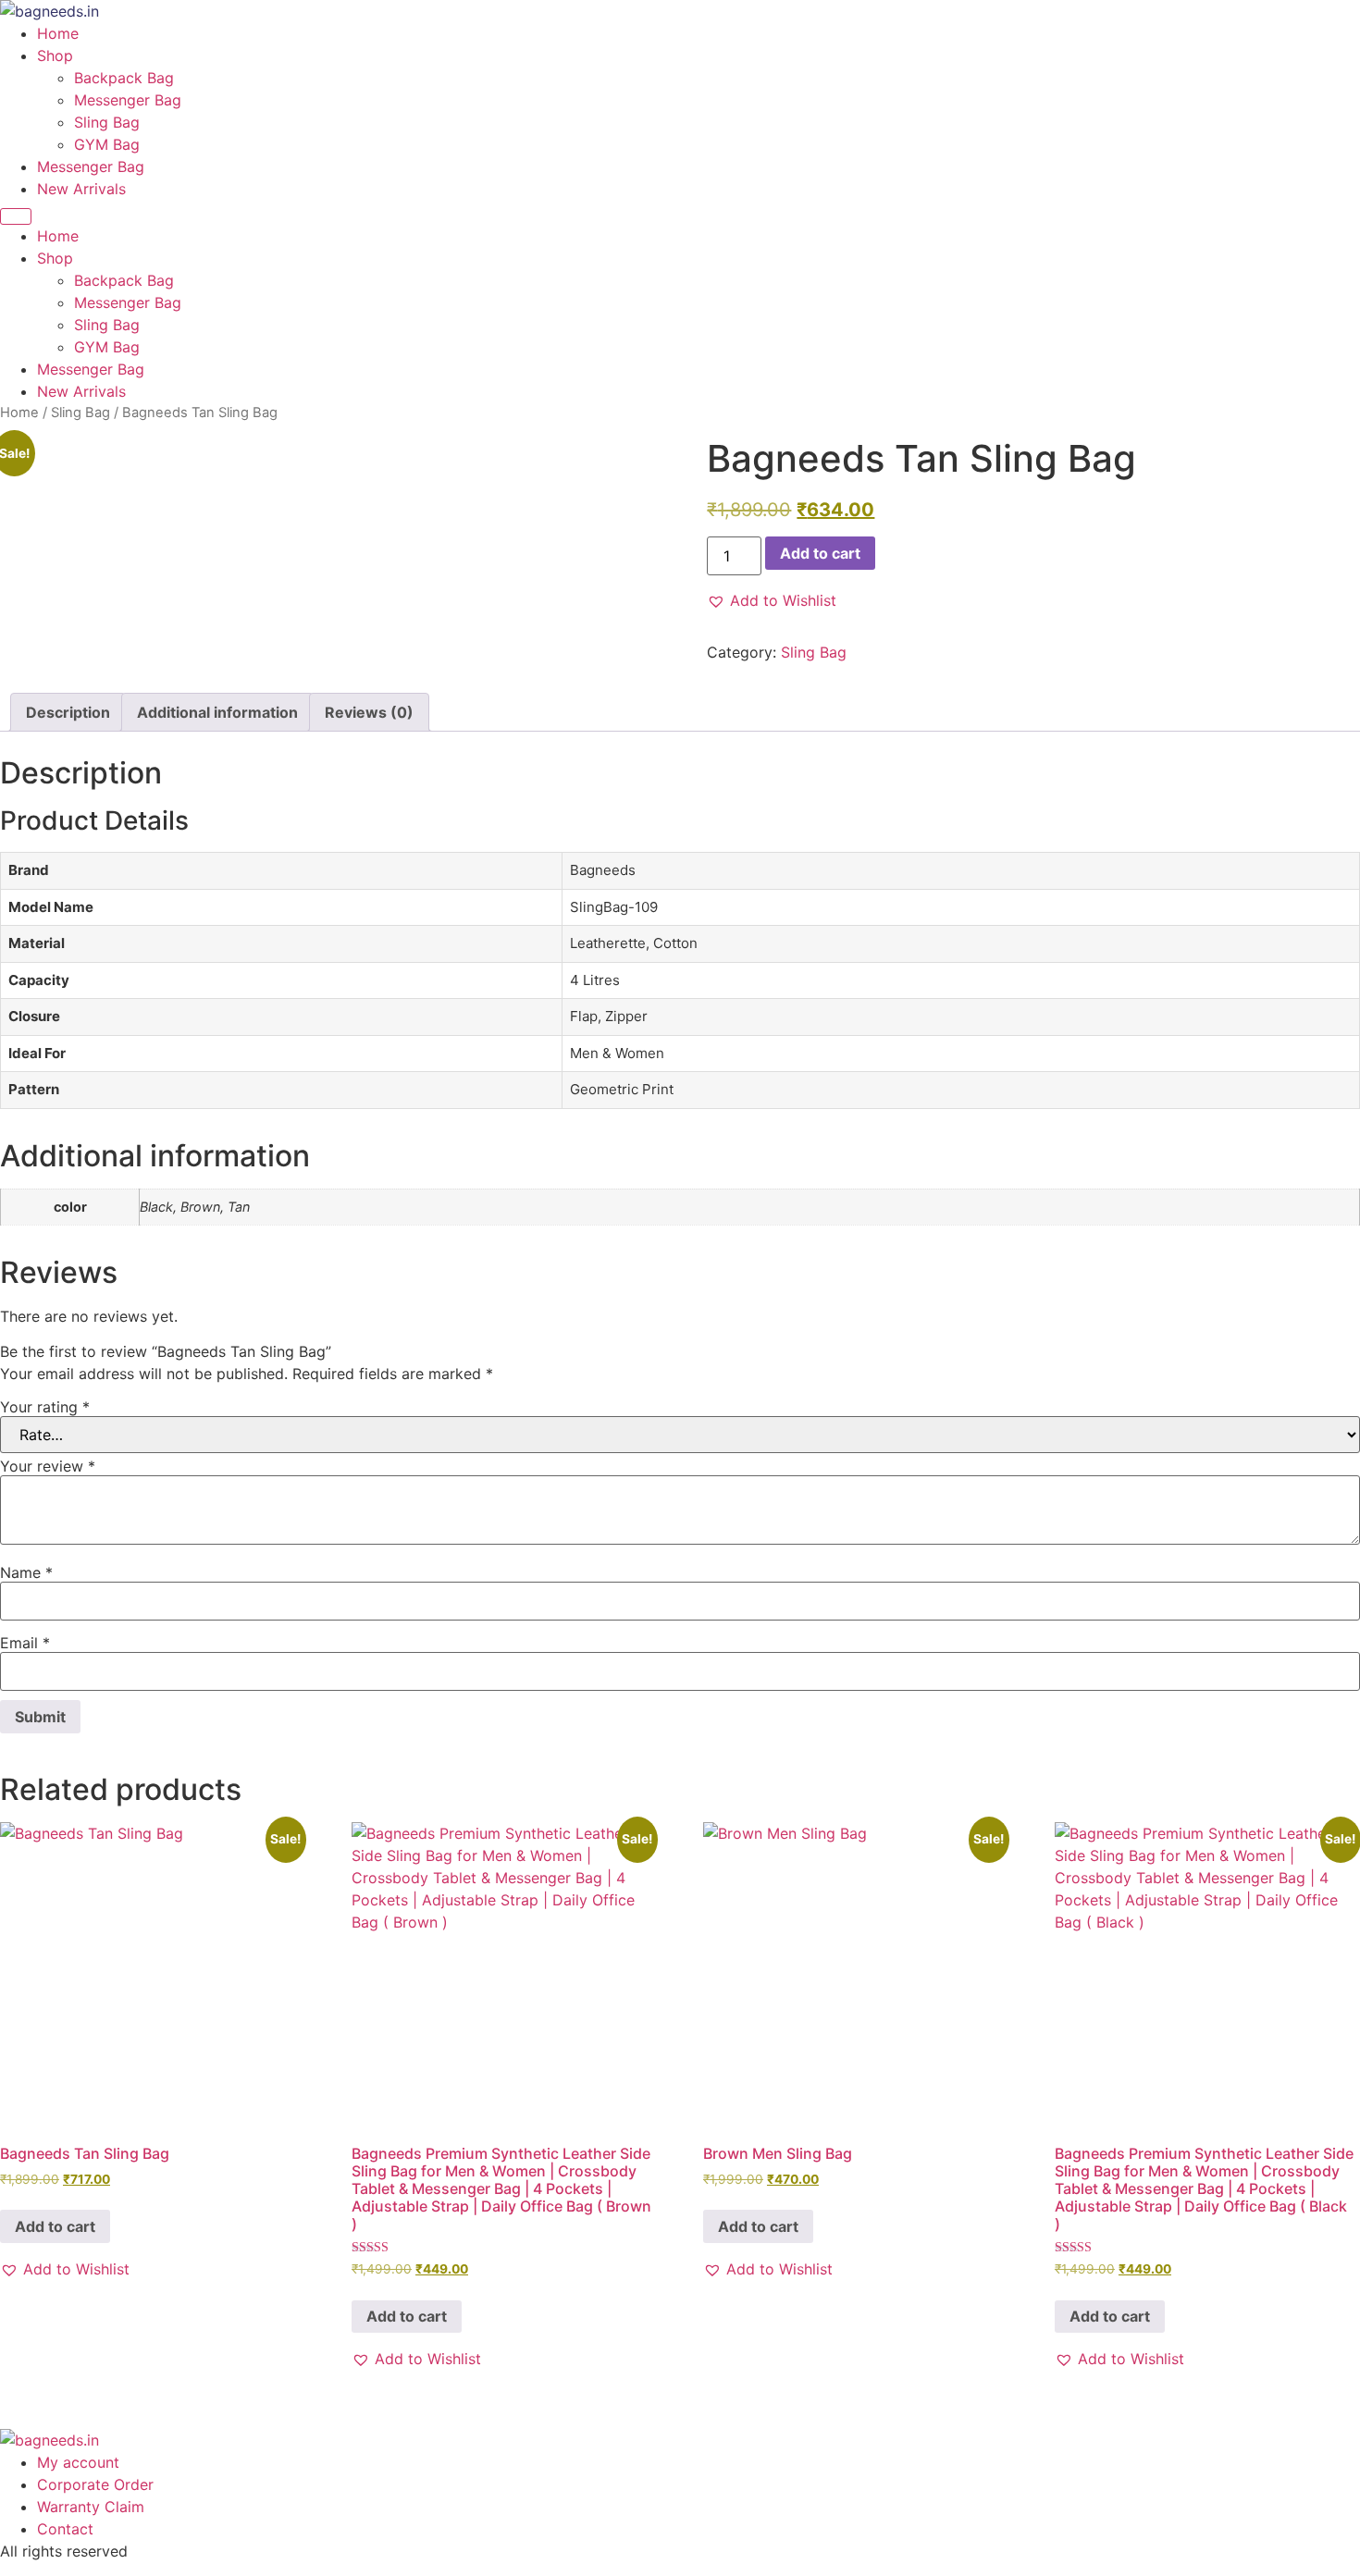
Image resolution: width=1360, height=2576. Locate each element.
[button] (772, 600)
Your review (48, 1466)
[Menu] (16, 216)
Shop (55, 55)
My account (78, 2462)
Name (26, 1572)
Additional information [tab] (217, 712)
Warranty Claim (91, 2507)
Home (58, 33)
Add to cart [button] (55, 2226)
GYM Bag (107, 144)
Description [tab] (68, 712)
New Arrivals (81, 189)
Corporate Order (95, 2484)
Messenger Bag (128, 100)
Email (25, 1643)
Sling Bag (107, 122)
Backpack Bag (124, 78)
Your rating (45, 1407)
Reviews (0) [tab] (369, 712)
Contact (65, 2529)
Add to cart (820, 553)
